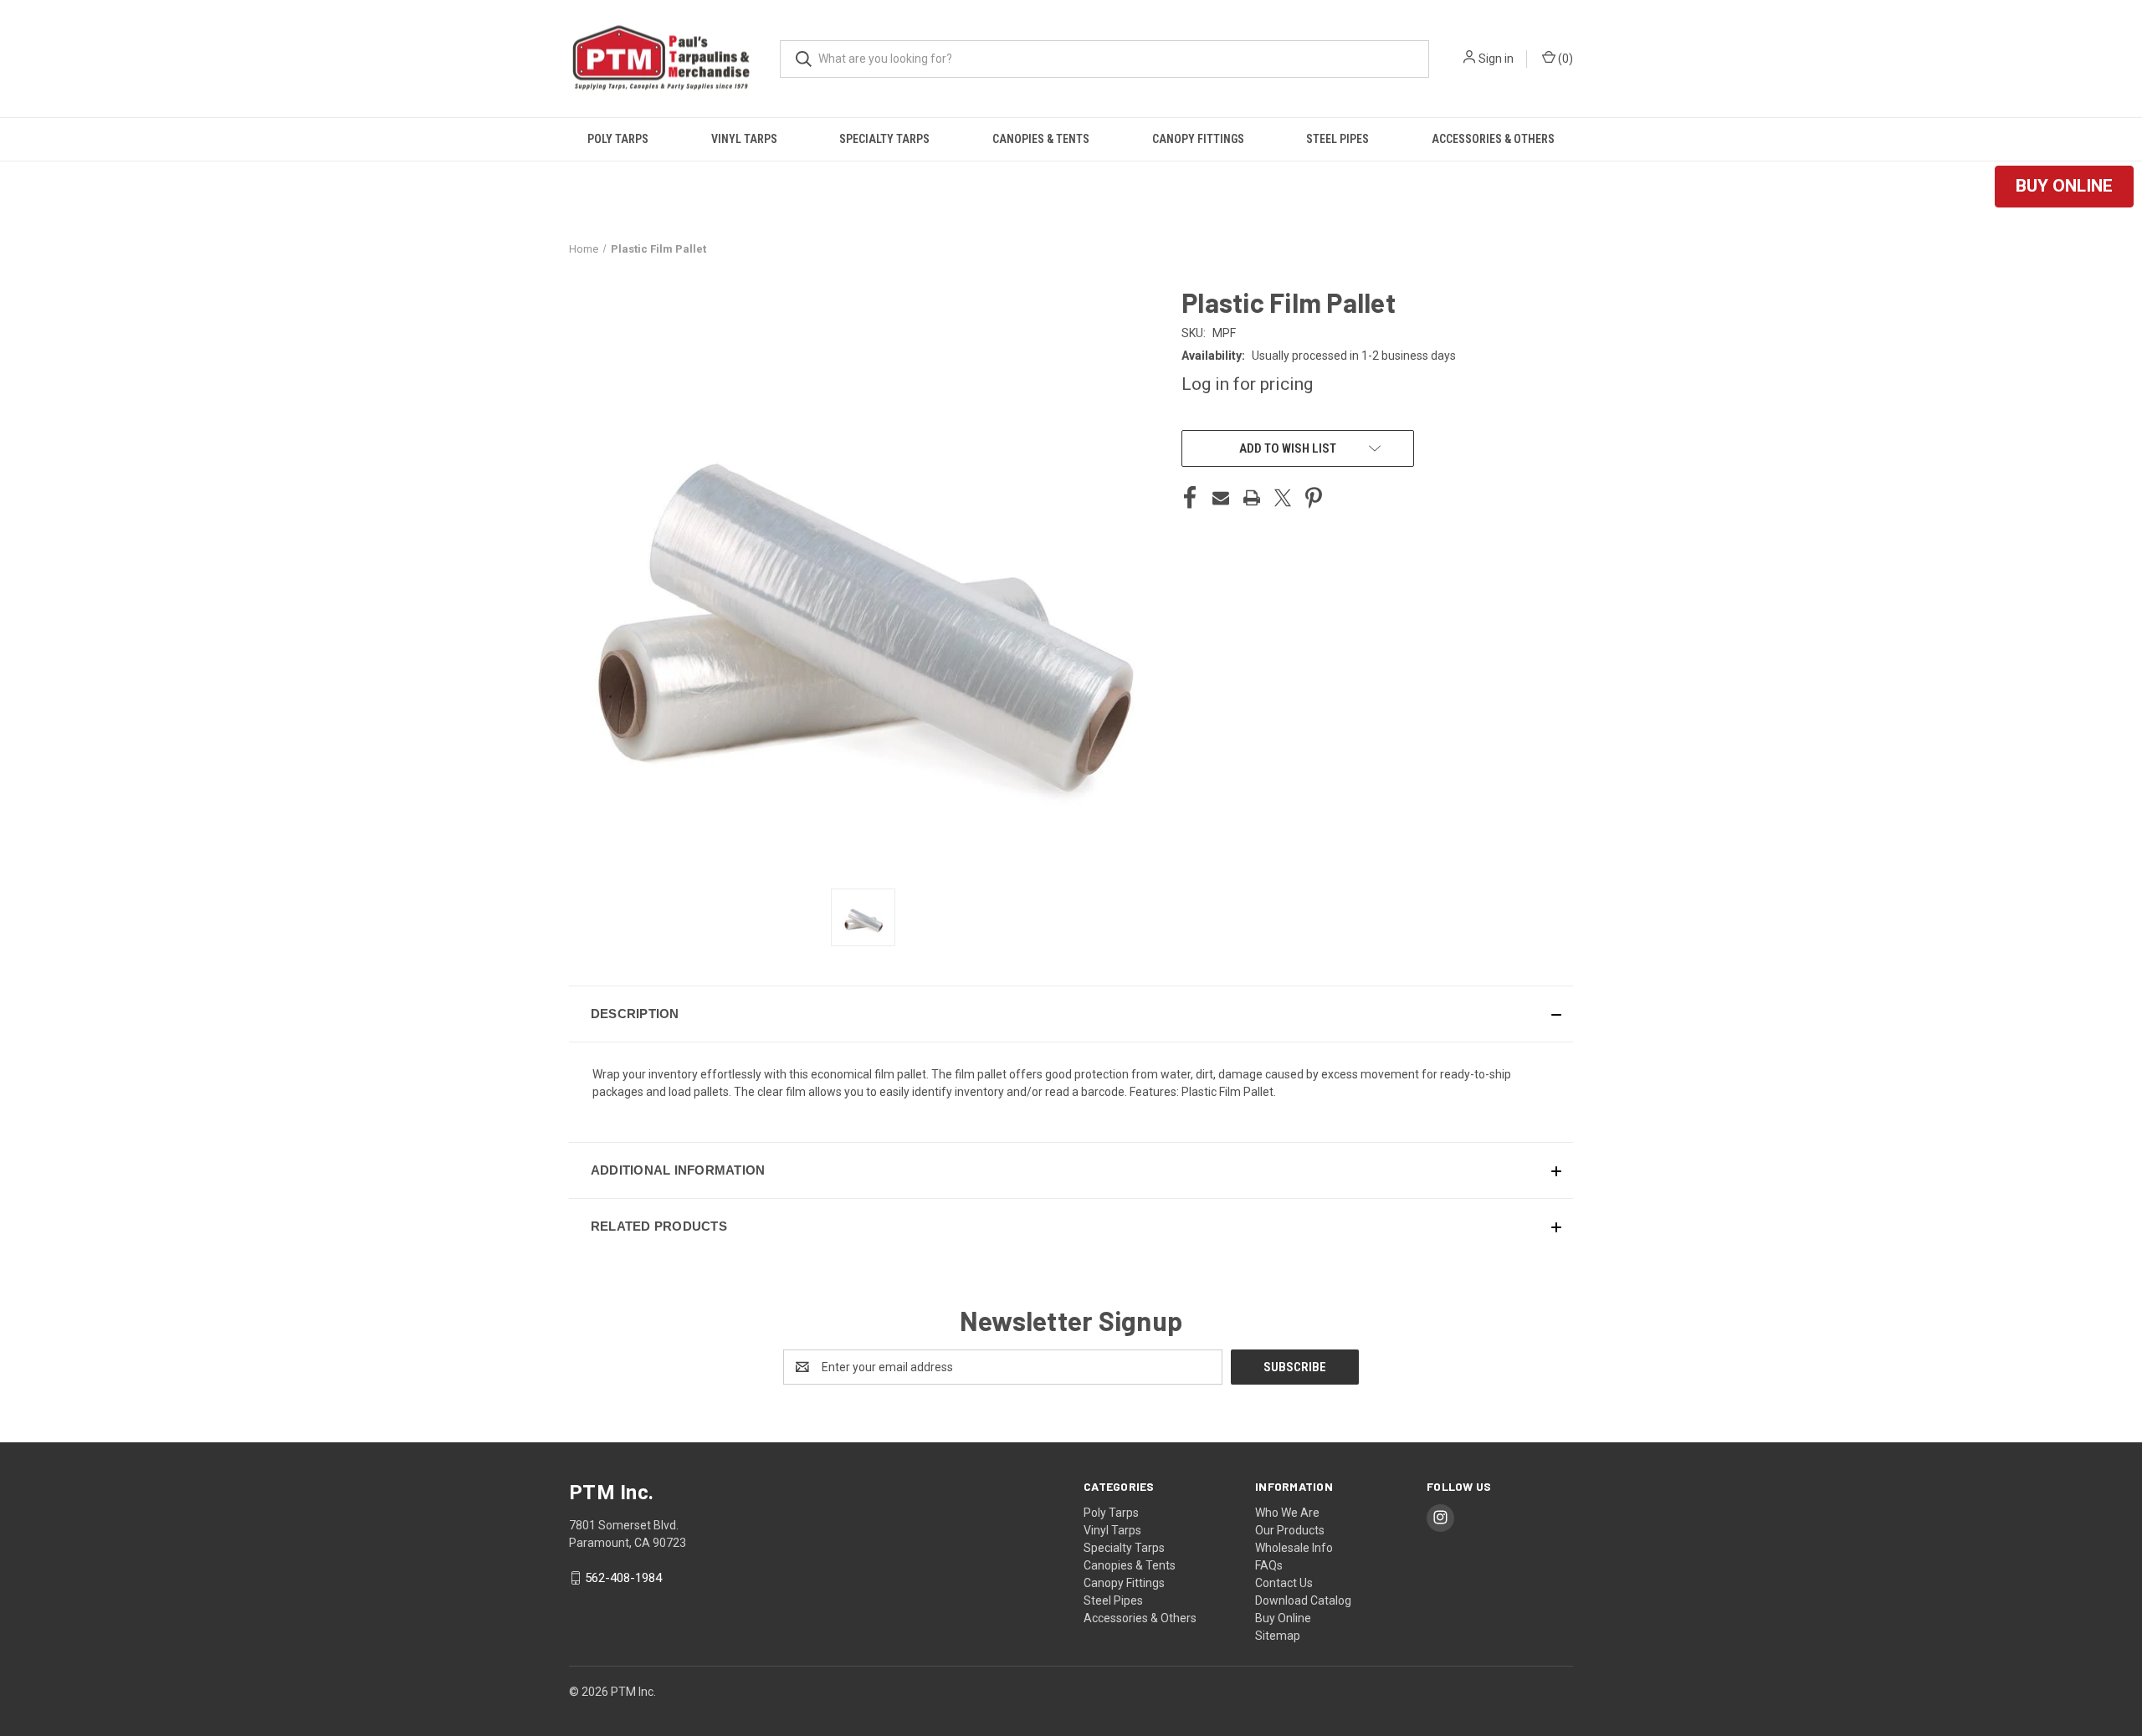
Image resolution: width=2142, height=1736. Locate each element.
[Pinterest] (1314, 498)
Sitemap (1278, 1636)
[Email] (1221, 498)
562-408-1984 (623, 1578)
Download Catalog (1303, 1600)
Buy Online (1283, 1618)
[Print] (1252, 498)
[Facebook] (1190, 498)
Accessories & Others (1493, 139)
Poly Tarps (618, 139)
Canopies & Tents (1041, 139)
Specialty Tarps (884, 139)
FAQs (1269, 1565)
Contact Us (1284, 1583)
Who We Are (1287, 1513)
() (1564, 59)
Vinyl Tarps (744, 139)
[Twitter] (1283, 498)
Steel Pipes (1337, 139)
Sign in (1496, 59)
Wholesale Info (1294, 1548)
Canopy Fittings (1198, 139)
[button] (2064, 187)
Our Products (1290, 1530)
